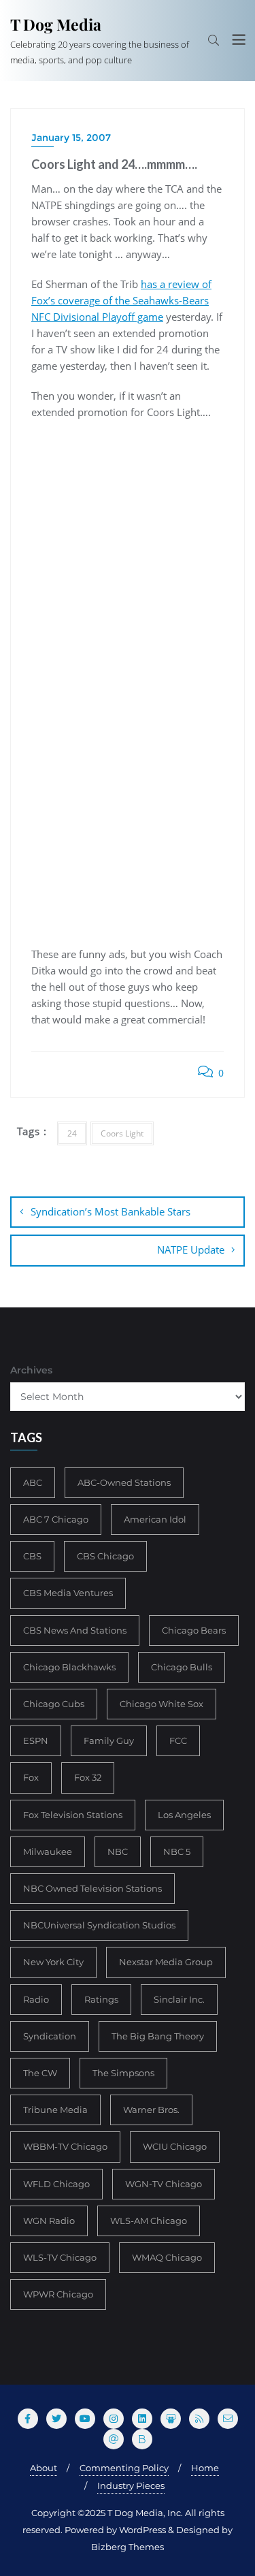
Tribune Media (55, 2110)
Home (205, 2468)
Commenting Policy (124, 2468)
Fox (31, 1777)
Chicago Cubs (54, 1704)
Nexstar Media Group (166, 1962)
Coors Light (122, 1133)
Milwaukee (48, 1851)
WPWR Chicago (58, 2294)
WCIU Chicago (175, 2146)
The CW (40, 2073)
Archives (31, 1370)
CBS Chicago (105, 1556)
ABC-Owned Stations (124, 1482)
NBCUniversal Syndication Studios (99, 1925)
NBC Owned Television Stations (92, 1888)
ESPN (36, 1740)
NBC (118, 1851)
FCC (178, 1740)
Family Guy (109, 1740)
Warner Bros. (151, 2110)
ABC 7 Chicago (56, 1519)
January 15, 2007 (71, 138)
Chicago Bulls (182, 1667)
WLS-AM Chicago (149, 2221)
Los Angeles (184, 1815)
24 (72, 1133)
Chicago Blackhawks (69, 1667)
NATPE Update (191, 1250)
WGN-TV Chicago (164, 2184)
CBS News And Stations (75, 1630)
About (44, 2468)
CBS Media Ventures (68, 1593)
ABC (33, 1482)
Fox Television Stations (73, 1815)
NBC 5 (177, 1851)
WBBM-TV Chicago (65, 2146)
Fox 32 (88, 1777)
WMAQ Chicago (167, 2257)
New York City (53, 1962)
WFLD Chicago (56, 2184)
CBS (32, 1556)
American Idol (155, 1519)
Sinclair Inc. (179, 1999)
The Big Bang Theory (158, 2036)
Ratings (101, 1999)
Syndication (50, 2036)
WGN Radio (49, 2221)
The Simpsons (123, 2073)
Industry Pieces (131, 2485)
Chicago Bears (194, 1630)
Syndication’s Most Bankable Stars (111, 1211)
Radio (36, 1999)
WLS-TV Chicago (60, 2257)
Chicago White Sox (161, 1704)
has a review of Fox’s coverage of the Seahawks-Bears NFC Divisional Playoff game (121, 300)
